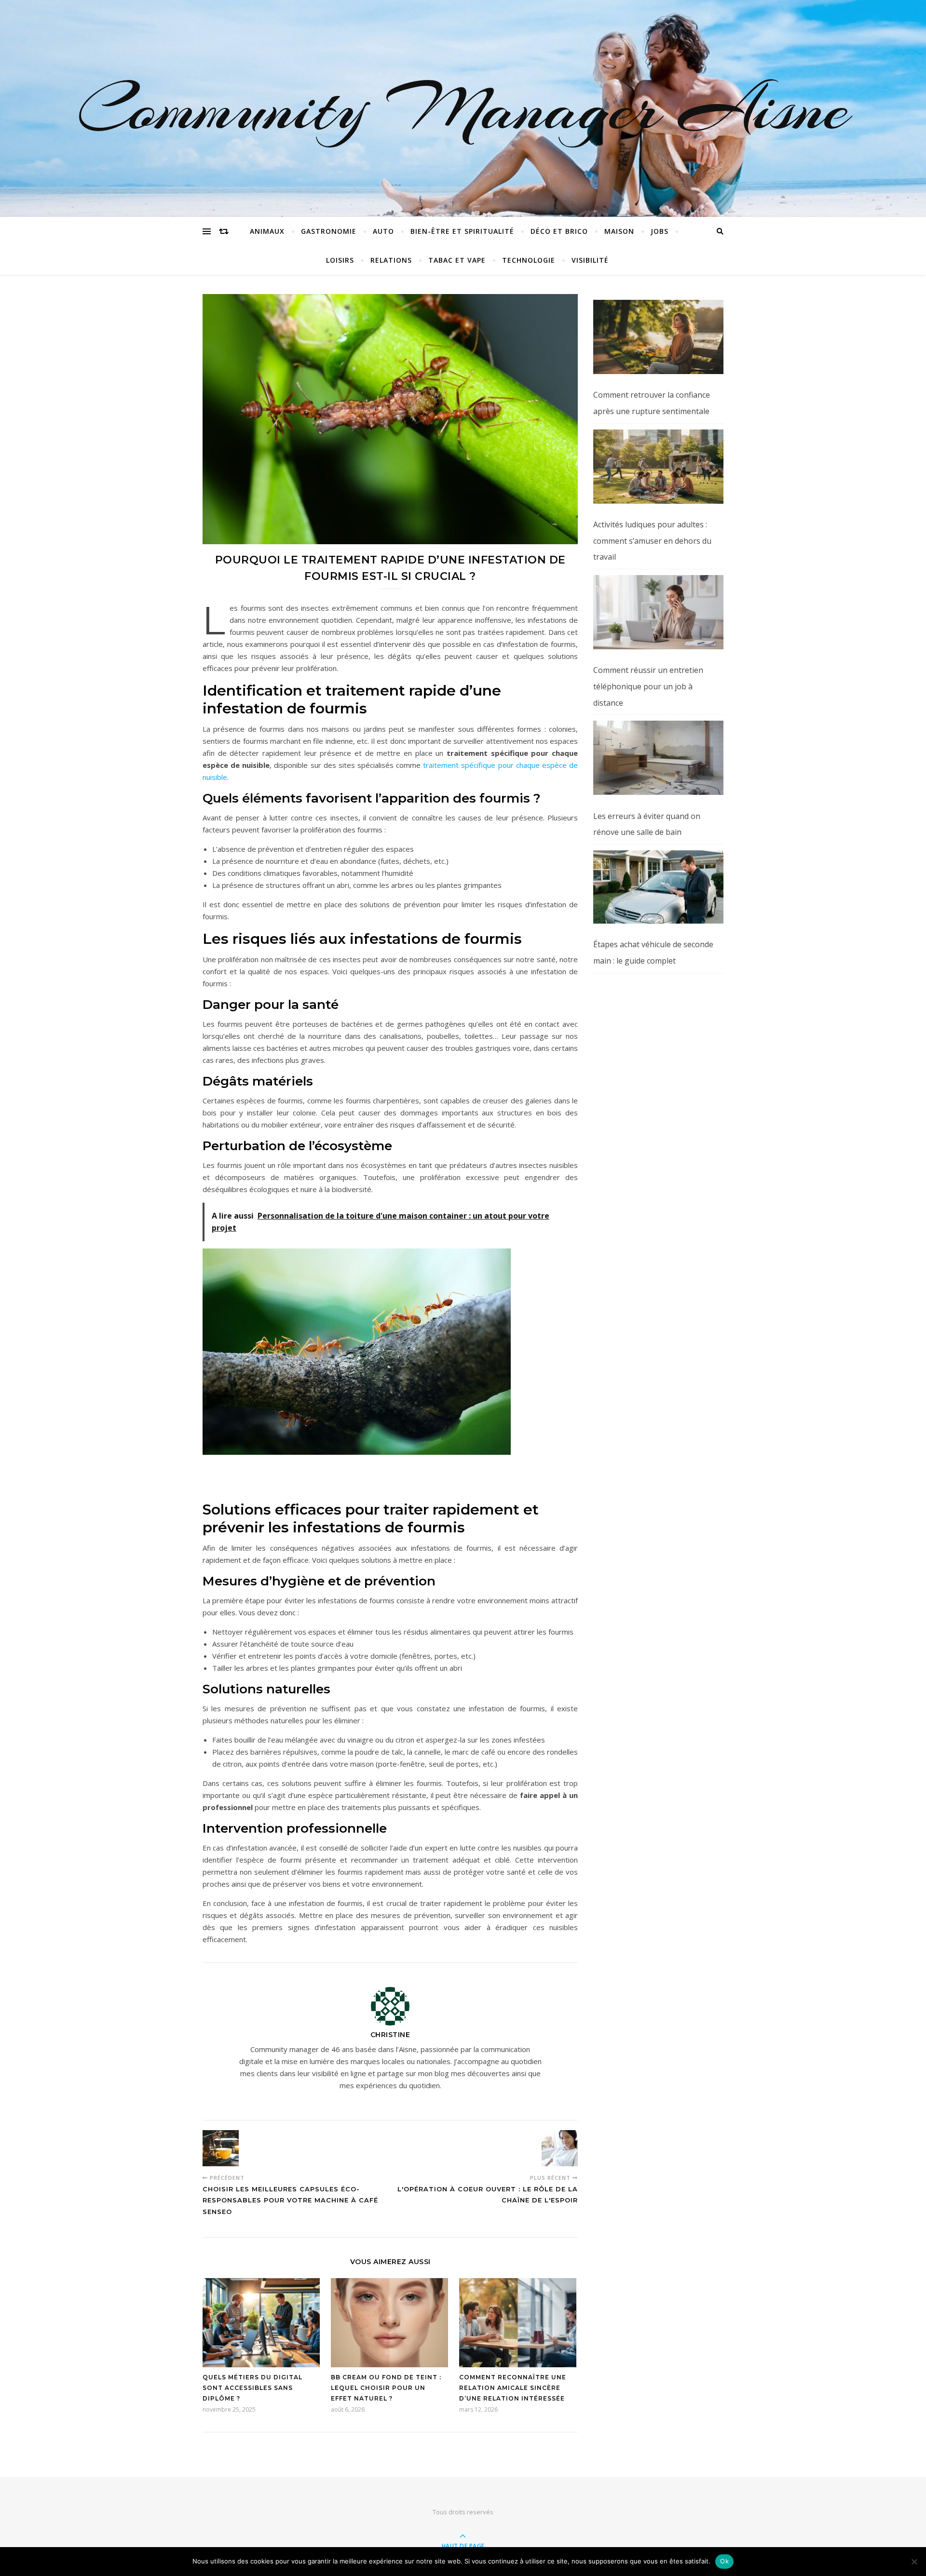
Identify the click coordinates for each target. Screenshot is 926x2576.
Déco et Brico (559, 231)
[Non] (914, 2562)
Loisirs (340, 260)
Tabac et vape (457, 260)
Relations (391, 260)
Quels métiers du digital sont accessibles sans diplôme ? (252, 2388)
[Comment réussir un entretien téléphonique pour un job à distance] (658, 612)
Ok (724, 2561)
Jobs (660, 231)
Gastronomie (329, 231)
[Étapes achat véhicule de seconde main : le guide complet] (658, 887)
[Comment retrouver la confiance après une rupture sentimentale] (658, 337)
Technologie (529, 260)
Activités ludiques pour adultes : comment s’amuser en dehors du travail (652, 541)
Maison (619, 231)
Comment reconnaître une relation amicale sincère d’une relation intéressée (513, 2388)
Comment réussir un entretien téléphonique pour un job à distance (648, 686)
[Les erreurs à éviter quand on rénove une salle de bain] (658, 758)
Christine (390, 2035)
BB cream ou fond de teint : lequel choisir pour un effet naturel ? (386, 2388)
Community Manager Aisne (463, 108)
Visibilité (590, 260)
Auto (383, 231)
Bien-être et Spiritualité (462, 231)
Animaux (267, 231)
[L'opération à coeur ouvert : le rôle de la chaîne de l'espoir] (560, 2148)
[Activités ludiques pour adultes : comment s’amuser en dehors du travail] (658, 467)
